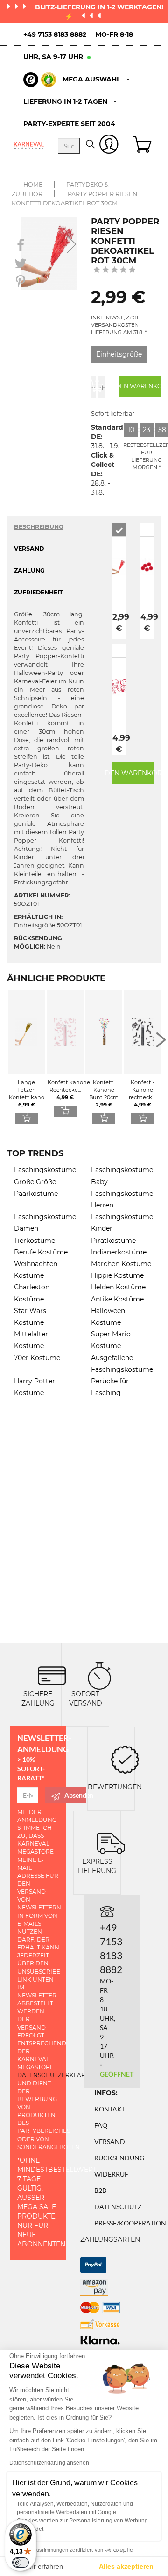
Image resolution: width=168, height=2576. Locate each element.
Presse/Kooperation (130, 2223)
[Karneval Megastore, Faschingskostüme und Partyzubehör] (29, 145)
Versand (110, 2141)
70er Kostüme (37, 1358)
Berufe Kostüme (41, 1252)
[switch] (21, 2563)
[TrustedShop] (40, 80)
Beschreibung (39, 527)
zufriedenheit (38, 592)
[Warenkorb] (143, 146)
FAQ (101, 2125)
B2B (100, 2190)
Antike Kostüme (117, 1299)
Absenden (75, 1795)
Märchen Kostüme (121, 1264)
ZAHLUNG (29, 570)
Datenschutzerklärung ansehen (49, 2463)
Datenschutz (118, 2207)
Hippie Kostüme (117, 1275)
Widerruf (111, 2174)
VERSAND (29, 549)
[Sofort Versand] (99, 1675)
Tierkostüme (35, 1241)
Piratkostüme (113, 1241)
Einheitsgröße (119, 354)
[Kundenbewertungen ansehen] (115, 270)
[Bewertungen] (125, 1759)
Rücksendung (119, 2158)
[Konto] (109, 146)
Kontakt (110, 2109)
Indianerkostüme (119, 1252)
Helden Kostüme (118, 1287)
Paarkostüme (36, 1194)
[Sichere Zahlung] (52, 1675)
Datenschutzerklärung (58, 2075)
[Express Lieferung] (111, 1843)
